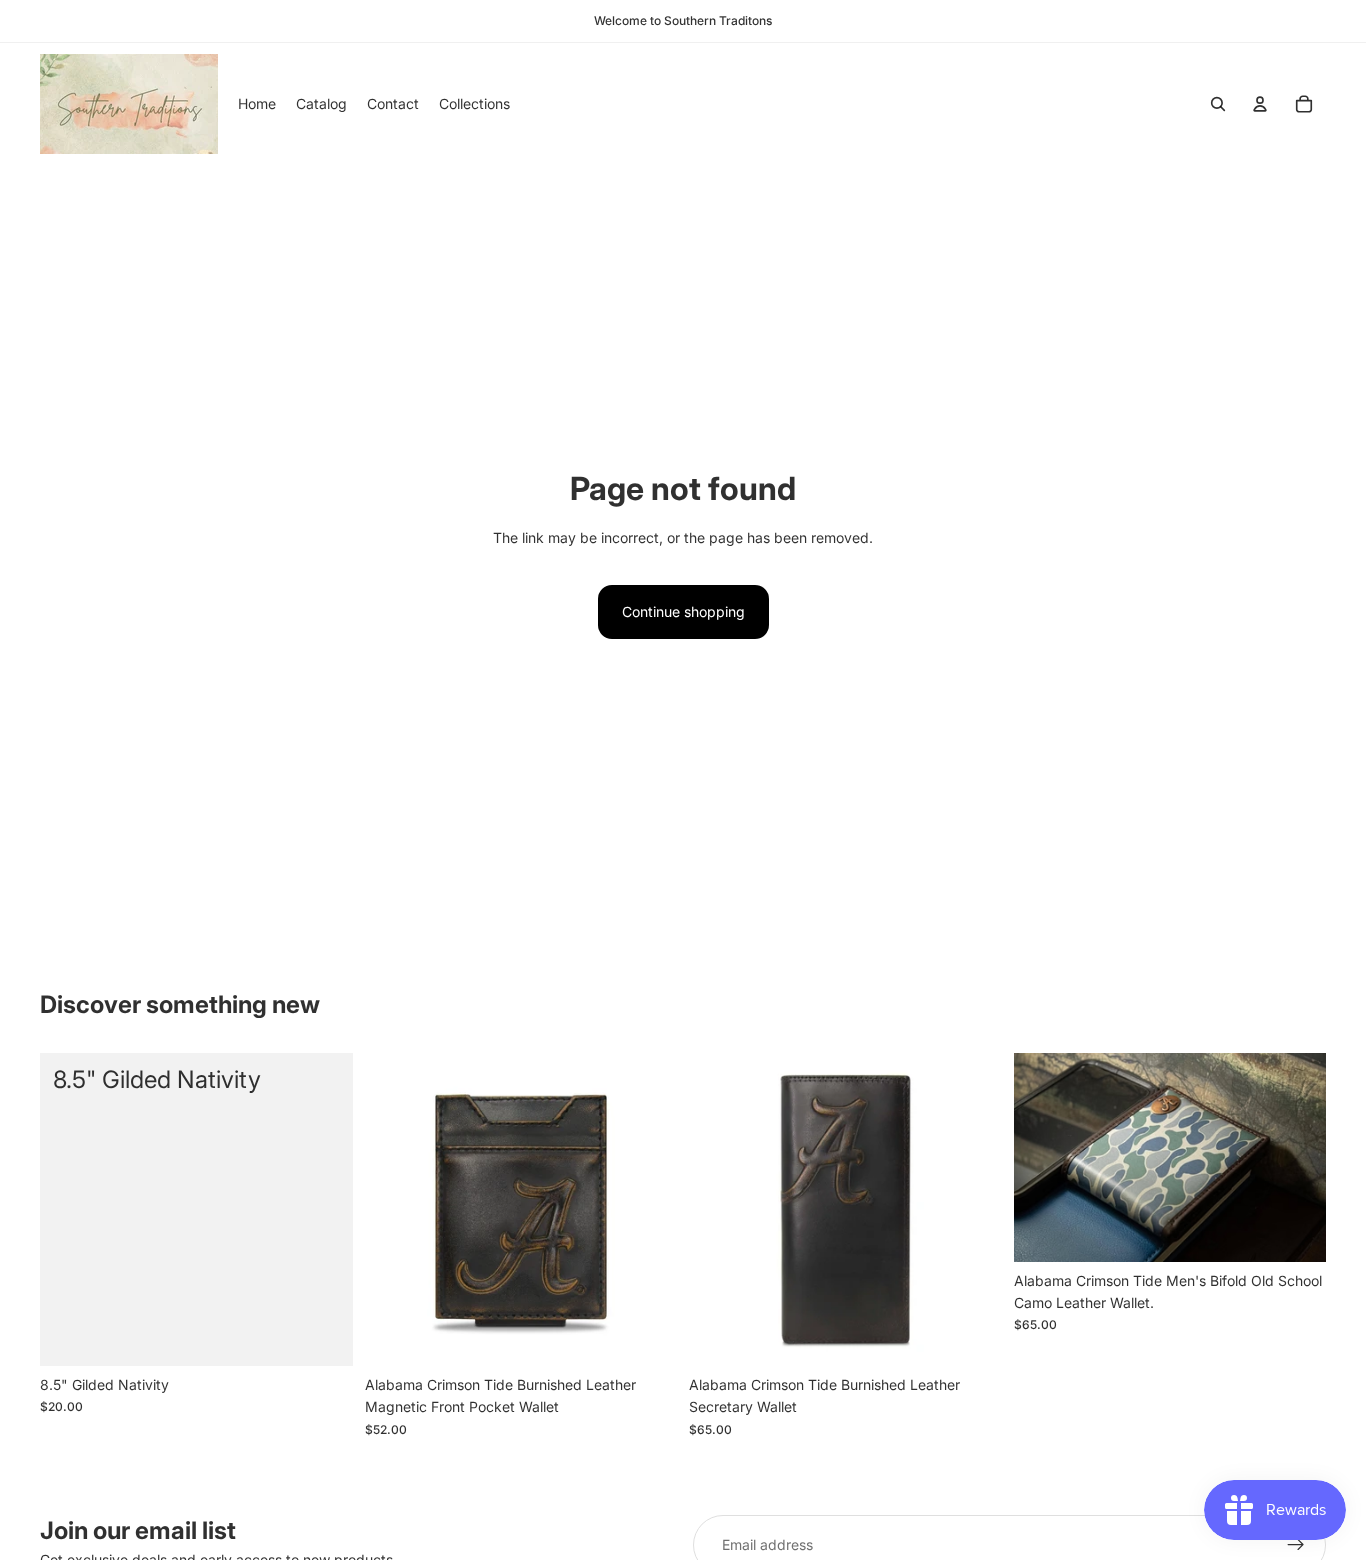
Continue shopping (683, 611)
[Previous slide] (395, 1210)
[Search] (1218, 104)
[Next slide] (647, 1210)
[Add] (322, 1335)
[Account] (1260, 104)
